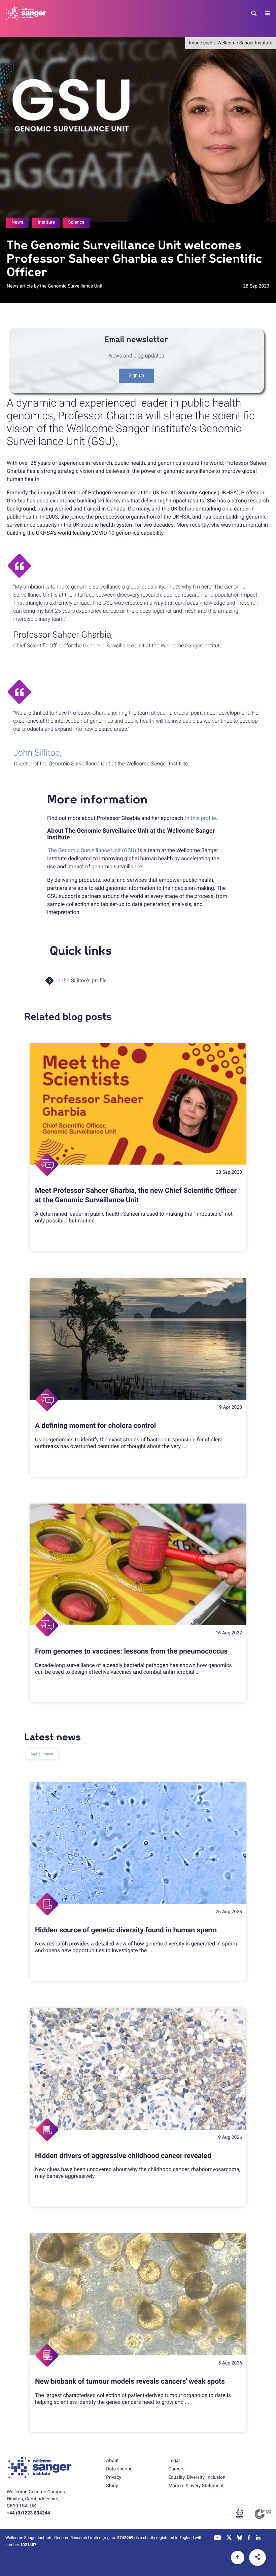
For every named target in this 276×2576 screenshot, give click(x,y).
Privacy (114, 2477)
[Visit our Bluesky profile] (240, 2538)
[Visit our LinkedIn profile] (258, 2538)
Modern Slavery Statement (196, 2486)
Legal (174, 2461)
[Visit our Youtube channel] (218, 2538)
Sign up (136, 376)
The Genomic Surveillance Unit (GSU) (92, 850)
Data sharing (119, 2469)
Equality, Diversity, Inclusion (197, 2477)
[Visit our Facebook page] (249, 2538)
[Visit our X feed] (229, 2538)
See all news (42, 1754)
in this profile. (201, 818)
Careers (176, 2469)
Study (112, 2486)
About (112, 2461)
